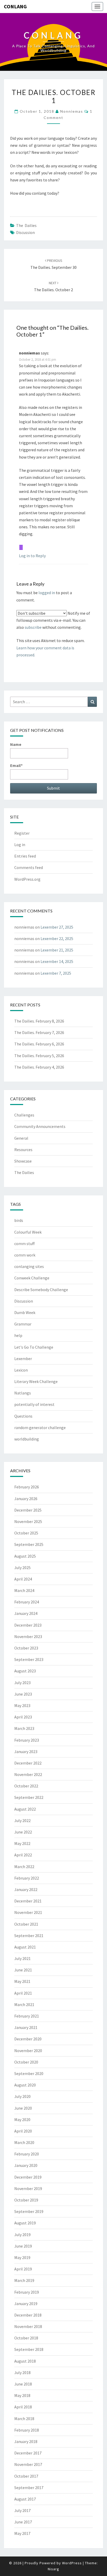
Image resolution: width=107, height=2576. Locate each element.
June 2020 (23, 2108)
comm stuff (24, 1243)
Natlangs (23, 1393)
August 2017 (25, 2499)
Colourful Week (28, 1232)
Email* (16, 765)
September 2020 (29, 2073)
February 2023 (27, 1740)
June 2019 (23, 2246)
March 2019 (24, 2280)
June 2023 (23, 1694)
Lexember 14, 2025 (57, 961)
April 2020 (23, 2131)
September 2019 (29, 2211)
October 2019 (26, 2200)
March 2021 (24, 2004)
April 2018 (23, 2407)
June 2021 (23, 1970)
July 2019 (22, 2235)
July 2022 (22, 1820)
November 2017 (28, 2464)
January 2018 (26, 2441)
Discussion (25, 232)
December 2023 (28, 1625)
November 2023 (28, 1636)
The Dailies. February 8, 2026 (39, 1021)
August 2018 (25, 2361)
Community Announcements (40, 1126)
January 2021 (26, 2027)
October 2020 (26, 2062)
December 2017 (28, 2453)
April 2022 (23, 1855)
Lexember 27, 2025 (57, 927)
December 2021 (28, 1901)
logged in (47, 593)
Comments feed (29, 867)
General (21, 1138)
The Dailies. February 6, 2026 (39, 1044)
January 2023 (26, 1752)
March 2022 (24, 1867)
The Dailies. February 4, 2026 (39, 1067)
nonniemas (72, 111)
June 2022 (23, 1832)
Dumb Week (25, 1312)
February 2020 (27, 2154)
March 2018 (24, 2419)
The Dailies (26, 225)
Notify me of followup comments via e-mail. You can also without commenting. (53, 620)
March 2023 (24, 1728)
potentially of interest (34, 1404)
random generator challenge (40, 1427)
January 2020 (26, 2165)
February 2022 (27, 1878)
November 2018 (28, 2326)
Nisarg (53, 2569)
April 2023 (23, 1717)
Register (22, 833)
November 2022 (28, 1774)
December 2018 (28, 2315)
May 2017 (22, 2533)
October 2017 (26, 2476)
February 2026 (27, 1487)
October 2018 (26, 2338)
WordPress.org (27, 879)
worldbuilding (27, 1439)
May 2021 (22, 1981)
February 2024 (27, 1602)
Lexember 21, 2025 (57, 950)
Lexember (23, 1359)
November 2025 (28, 1521)
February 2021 (27, 2016)
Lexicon (21, 1370)
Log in (20, 845)
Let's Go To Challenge (34, 1347)
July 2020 (22, 2096)
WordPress (72, 2563)
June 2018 (23, 2384)
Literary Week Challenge (36, 1381)
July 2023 (22, 1683)
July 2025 (22, 1568)
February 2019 (27, 2292)
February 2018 (27, 2430)
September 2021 (29, 1936)
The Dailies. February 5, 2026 (39, 1056)
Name (16, 744)
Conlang (15, 6)
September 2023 (29, 1659)
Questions (23, 1416)
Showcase (23, 1161)
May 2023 (22, 1705)
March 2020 (24, 2142)
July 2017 (22, 2510)
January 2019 (26, 2304)
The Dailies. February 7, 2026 (39, 1032)
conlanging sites (29, 1266)
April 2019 (23, 2269)
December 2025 (28, 1510)
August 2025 (25, 1556)
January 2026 (26, 1499)
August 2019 (25, 2223)
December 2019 (28, 2177)
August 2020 (25, 2085)
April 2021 (23, 1993)
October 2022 (26, 1786)
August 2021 (25, 1947)
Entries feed (25, 856)
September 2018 (29, 2349)
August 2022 (25, 1809)
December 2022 (28, 1763)
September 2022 (29, 1797)
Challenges (24, 1115)
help (18, 1335)
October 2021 (26, 1924)
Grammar (23, 1324)
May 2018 (22, 2395)
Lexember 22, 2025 (57, 938)
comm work (25, 1255)
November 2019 (28, 2188)
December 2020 (28, 2039)
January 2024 (26, 1613)
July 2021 (22, 1958)
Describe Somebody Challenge (41, 1290)
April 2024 (23, 1579)
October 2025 (26, 1533)
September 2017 (29, 2488)
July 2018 (22, 2372)
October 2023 (26, 1648)
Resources (23, 1150)
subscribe (33, 627)
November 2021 (28, 1912)
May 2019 (22, 2257)
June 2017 (23, 2522)
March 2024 (24, 1590)
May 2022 (22, 1843)
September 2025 (29, 1544)
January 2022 (26, 1889)
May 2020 (22, 2120)
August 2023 (25, 1671)
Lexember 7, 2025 (56, 973)
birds (19, 1220)
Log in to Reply (32, 556)
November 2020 (28, 2051)
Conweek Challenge (32, 1278)
